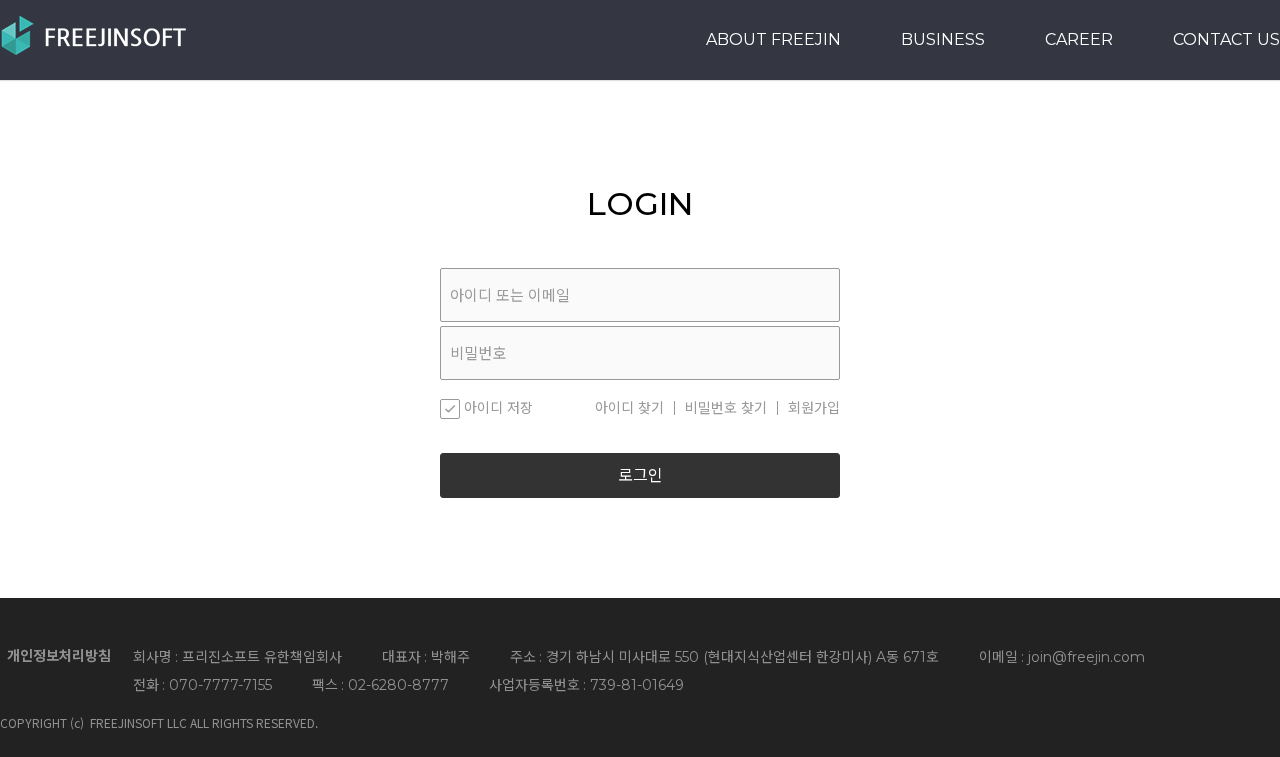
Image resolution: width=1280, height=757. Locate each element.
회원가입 (814, 408)
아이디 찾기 (629, 408)
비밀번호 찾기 (726, 408)
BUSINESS (943, 39)
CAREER (1079, 39)
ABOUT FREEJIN (773, 39)
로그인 (640, 475)
